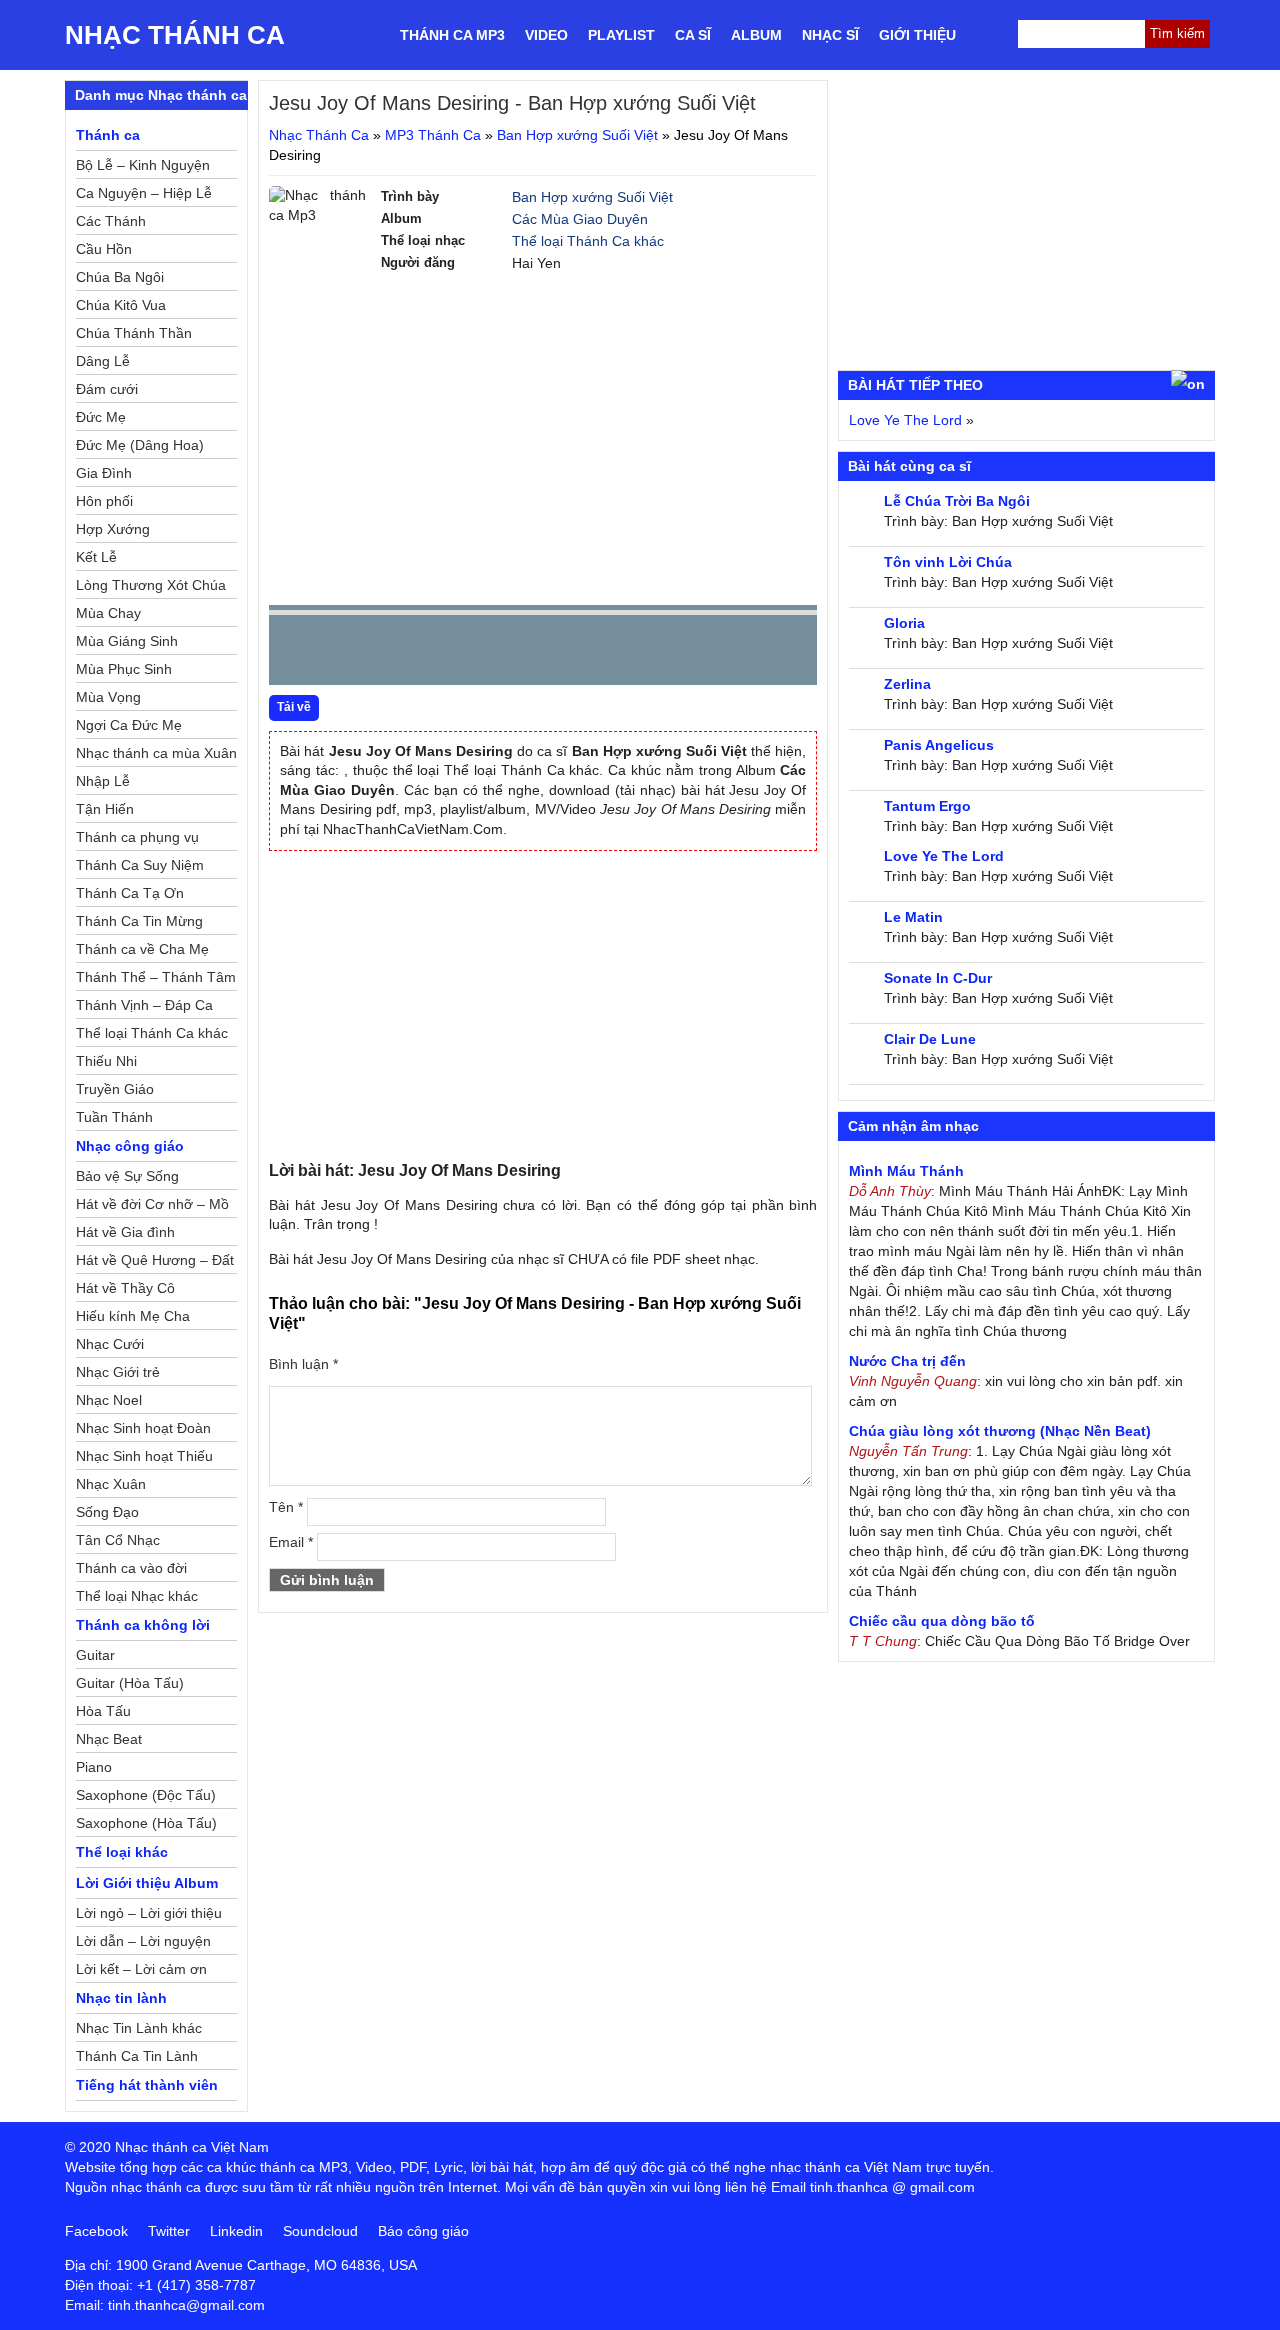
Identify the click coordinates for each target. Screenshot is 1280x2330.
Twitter (169, 2231)
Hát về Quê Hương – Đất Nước (155, 1263)
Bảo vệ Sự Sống (127, 1176)
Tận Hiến (105, 809)
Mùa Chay (108, 613)
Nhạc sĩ (830, 35)
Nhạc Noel (109, 1400)
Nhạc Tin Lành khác (139, 2028)
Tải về (294, 707)
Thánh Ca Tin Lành (137, 2056)
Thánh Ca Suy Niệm (140, 865)
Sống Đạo (107, 1512)
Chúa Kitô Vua (121, 305)
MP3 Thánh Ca (433, 135)
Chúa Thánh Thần (134, 333)
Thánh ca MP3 (452, 35)
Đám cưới (107, 389)
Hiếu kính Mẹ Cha (133, 1316)
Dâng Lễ (103, 361)
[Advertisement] (543, 450)
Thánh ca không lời (143, 1625)
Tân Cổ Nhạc (118, 1540)
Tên (286, 1507)
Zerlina (907, 684)
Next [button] (398, 654)
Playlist (621, 35)
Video (546, 35)
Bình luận (303, 1364)
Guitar (95, 1655)
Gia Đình (104, 473)
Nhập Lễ (103, 781)
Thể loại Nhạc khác (137, 1596)
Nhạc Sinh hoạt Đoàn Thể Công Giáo (143, 1431)
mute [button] (683, 651)
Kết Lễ (96, 557)
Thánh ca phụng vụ (137, 837)
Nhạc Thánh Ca (175, 35)
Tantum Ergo (927, 806)
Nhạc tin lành (121, 1998)
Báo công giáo (423, 2231)
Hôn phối (104, 501)
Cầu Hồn (104, 249)
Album (756, 35)
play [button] (347, 651)
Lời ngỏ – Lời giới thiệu (149, 1913)
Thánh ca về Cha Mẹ (142, 949)
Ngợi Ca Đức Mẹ (129, 725)
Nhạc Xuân (111, 1484)
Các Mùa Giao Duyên (580, 219)
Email (291, 1542)
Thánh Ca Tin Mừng (139, 921)
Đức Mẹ (101, 417)
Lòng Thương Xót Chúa (151, 585)
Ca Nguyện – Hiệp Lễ (144, 193)
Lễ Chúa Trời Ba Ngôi (957, 501)
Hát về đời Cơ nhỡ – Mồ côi (152, 1207)
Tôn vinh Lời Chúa (948, 562)
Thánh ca (108, 135)
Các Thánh (111, 221)
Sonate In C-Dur (938, 978)
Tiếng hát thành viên (147, 2085)
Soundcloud (320, 2231)
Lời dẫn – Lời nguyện (143, 1941)
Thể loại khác (122, 1852)
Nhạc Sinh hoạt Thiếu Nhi (144, 1459)
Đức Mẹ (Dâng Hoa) (140, 445)
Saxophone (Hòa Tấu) (146, 1823)
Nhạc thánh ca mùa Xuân (156, 753)
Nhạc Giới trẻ (118, 1372)
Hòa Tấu (103, 1711)
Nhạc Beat (109, 1739)
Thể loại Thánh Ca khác (588, 241)
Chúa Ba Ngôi (120, 277)
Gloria (904, 623)
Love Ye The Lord (905, 420)
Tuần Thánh (114, 1117)
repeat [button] (463, 654)
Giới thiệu (917, 35)
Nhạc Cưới (110, 1344)
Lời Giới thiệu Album (147, 1883)
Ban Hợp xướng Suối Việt (577, 135)
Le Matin (913, 917)
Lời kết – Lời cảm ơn (141, 1969)
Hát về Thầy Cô (125, 1288)
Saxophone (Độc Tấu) (146, 1795)
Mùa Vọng (108, 697)
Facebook (96, 2231)
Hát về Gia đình (125, 1232)
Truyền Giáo (115, 1089)
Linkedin (236, 2231)
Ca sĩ (693, 35)
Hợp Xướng (113, 529)
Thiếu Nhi (106, 1061)
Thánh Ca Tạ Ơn (130, 893)
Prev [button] (296, 654)
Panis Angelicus (939, 745)
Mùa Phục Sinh (124, 669)
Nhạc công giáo (130, 1146)
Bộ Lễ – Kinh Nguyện (143, 165)
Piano (94, 1767)
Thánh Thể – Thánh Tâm (156, 977)
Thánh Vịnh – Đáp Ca (144, 1005)
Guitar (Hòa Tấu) (130, 1683)
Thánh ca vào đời (131, 1568)
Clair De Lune (930, 1039)
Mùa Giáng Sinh (127, 641)
